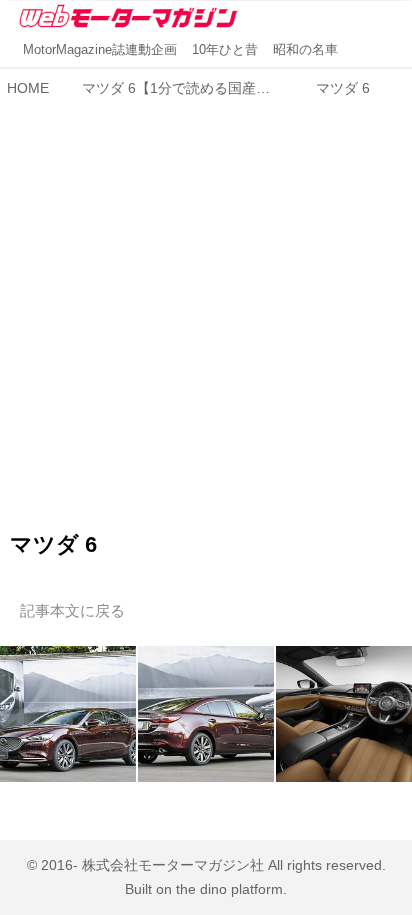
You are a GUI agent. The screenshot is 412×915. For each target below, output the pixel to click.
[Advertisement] (206, 312)
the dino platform (229, 889)
